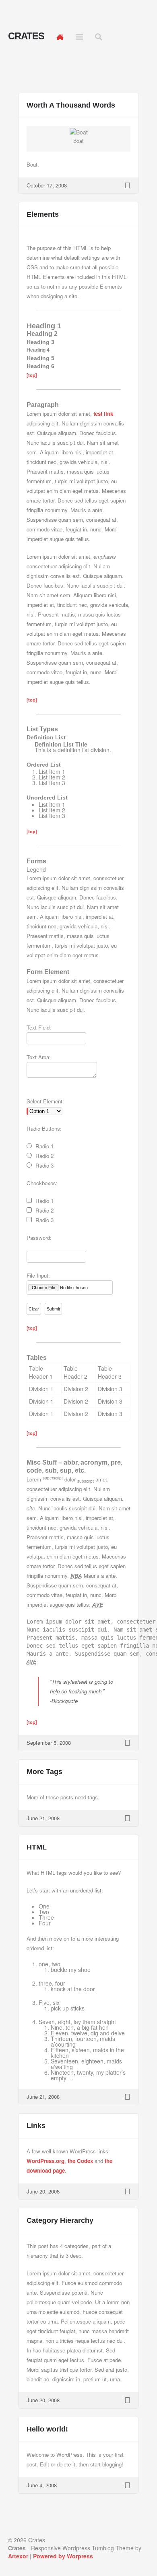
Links (36, 2126)
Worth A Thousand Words (71, 105)
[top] (32, 375)
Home (60, 37)
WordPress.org (45, 2161)
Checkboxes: (42, 1183)
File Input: (38, 1275)
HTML (37, 1847)
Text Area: (39, 1057)
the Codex (80, 2161)
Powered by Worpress (63, 2556)
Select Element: (45, 1101)
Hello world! (47, 2429)
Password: (39, 1238)
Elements (43, 214)
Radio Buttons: (44, 1128)
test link (103, 414)
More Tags (44, 1772)
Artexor (18, 2556)
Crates (26, 36)
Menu (79, 37)
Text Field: (39, 1027)
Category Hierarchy (60, 2220)
